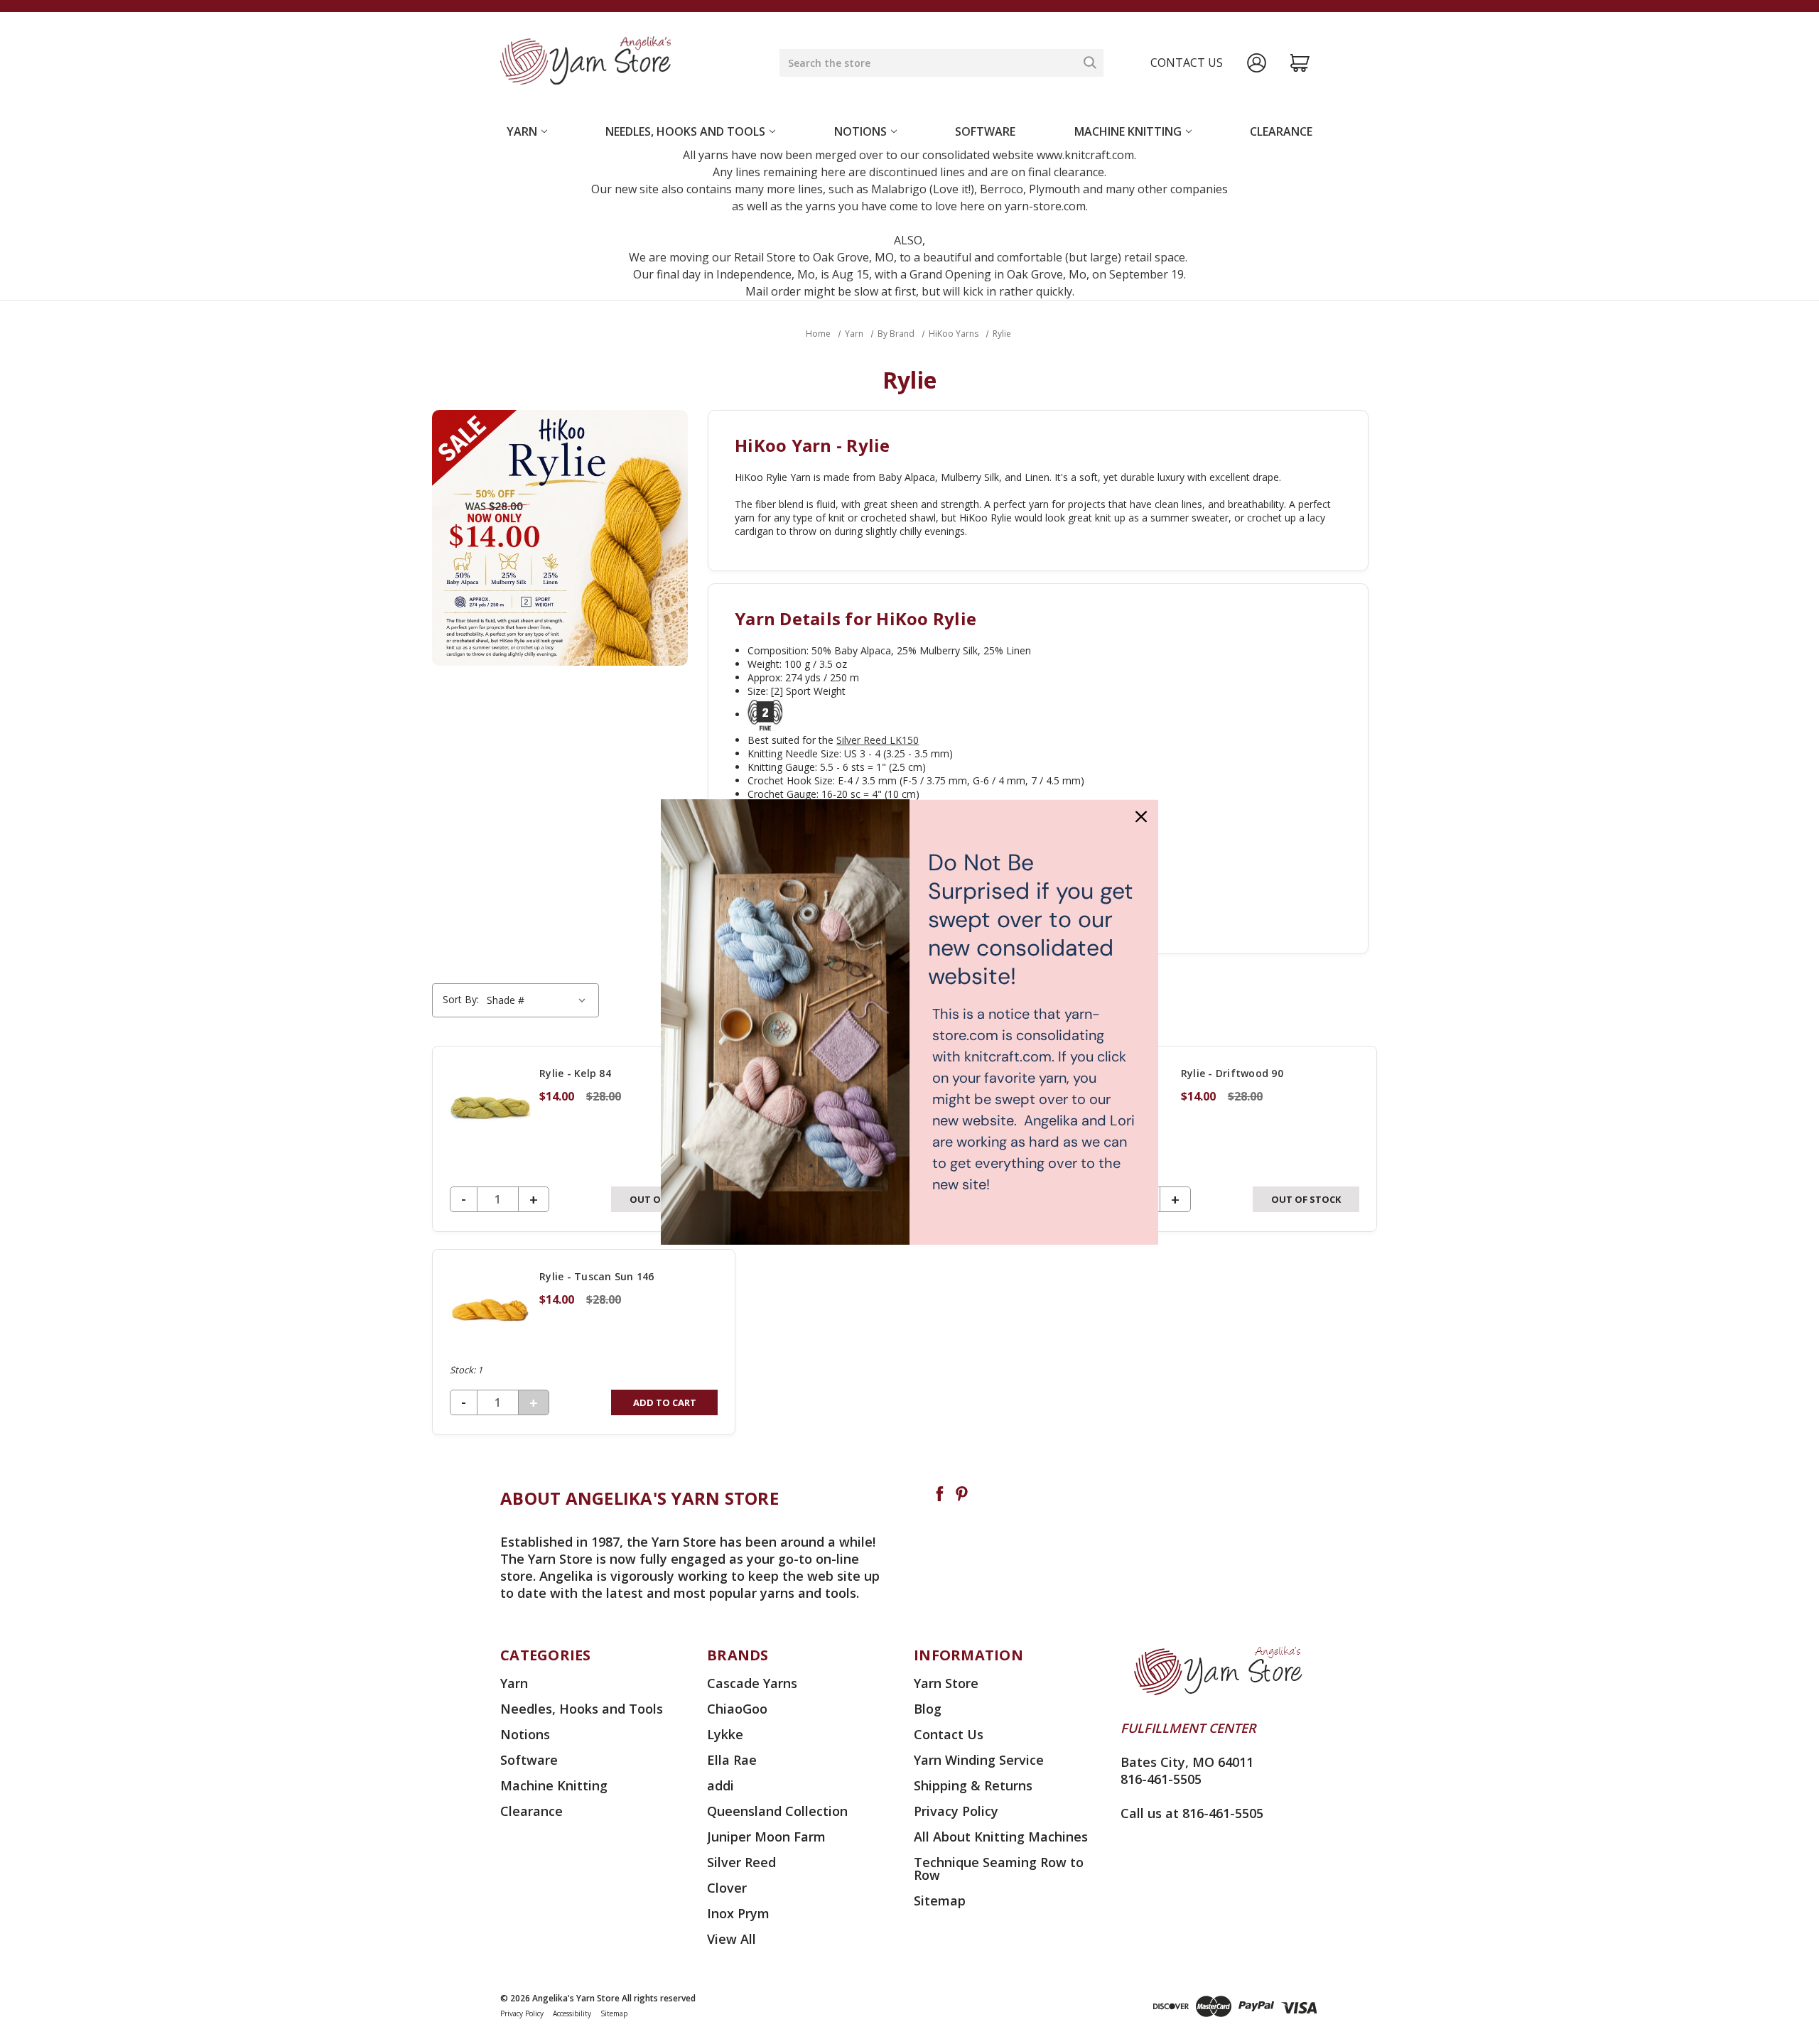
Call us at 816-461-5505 (1192, 1813)
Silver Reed (741, 1862)
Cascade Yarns (752, 1683)
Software (985, 131)
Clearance (1281, 131)
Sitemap (940, 1900)
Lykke (725, 1734)
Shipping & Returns (973, 1785)
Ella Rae (732, 1760)
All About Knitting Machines (1001, 1837)
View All (732, 1939)
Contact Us (949, 1734)
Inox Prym (738, 1913)
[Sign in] (1257, 63)
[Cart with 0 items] (1300, 63)
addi (720, 1785)
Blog (928, 1709)
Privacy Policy (956, 1811)
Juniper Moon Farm (766, 1837)
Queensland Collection (777, 1811)
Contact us (1187, 63)
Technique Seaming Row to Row (999, 1869)
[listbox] (538, 1000)
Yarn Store (946, 1683)
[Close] (1141, 816)
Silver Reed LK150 (878, 740)
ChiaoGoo (737, 1709)
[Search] (1090, 63)
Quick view (584, 1139)
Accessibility (572, 2013)
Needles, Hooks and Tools (685, 131)
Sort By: (461, 999)
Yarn (522, 131)
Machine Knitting (1128, 131)
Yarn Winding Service (979, 1760)
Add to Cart (665, 1402)
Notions (860, 131)
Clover (727, 1888)
